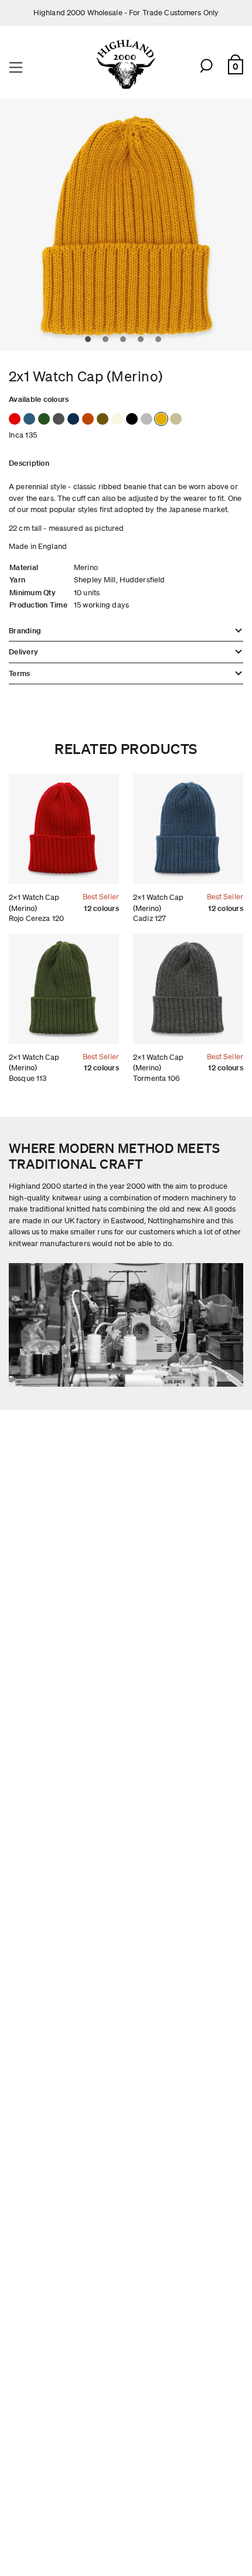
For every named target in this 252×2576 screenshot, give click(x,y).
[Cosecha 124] (103, 419)
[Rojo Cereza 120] (15, 419)
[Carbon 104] (132, 419)
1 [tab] (91, 342)
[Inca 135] (161, 419)
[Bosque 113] (44, 419)
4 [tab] (144, 342)
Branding (25, 631)
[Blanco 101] (117, 419)
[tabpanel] (126, 224)
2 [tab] (108, 342)
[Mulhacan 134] (176, 419)
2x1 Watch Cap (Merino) (34, 903)
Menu (17, 66)
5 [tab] (161, 342)
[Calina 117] (147, 419)
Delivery (23, 652)
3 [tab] (126, 342)
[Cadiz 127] (29, 419)
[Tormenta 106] (59, 419)
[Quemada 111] (88, 419)
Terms (19, 673)
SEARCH (207, 67)
